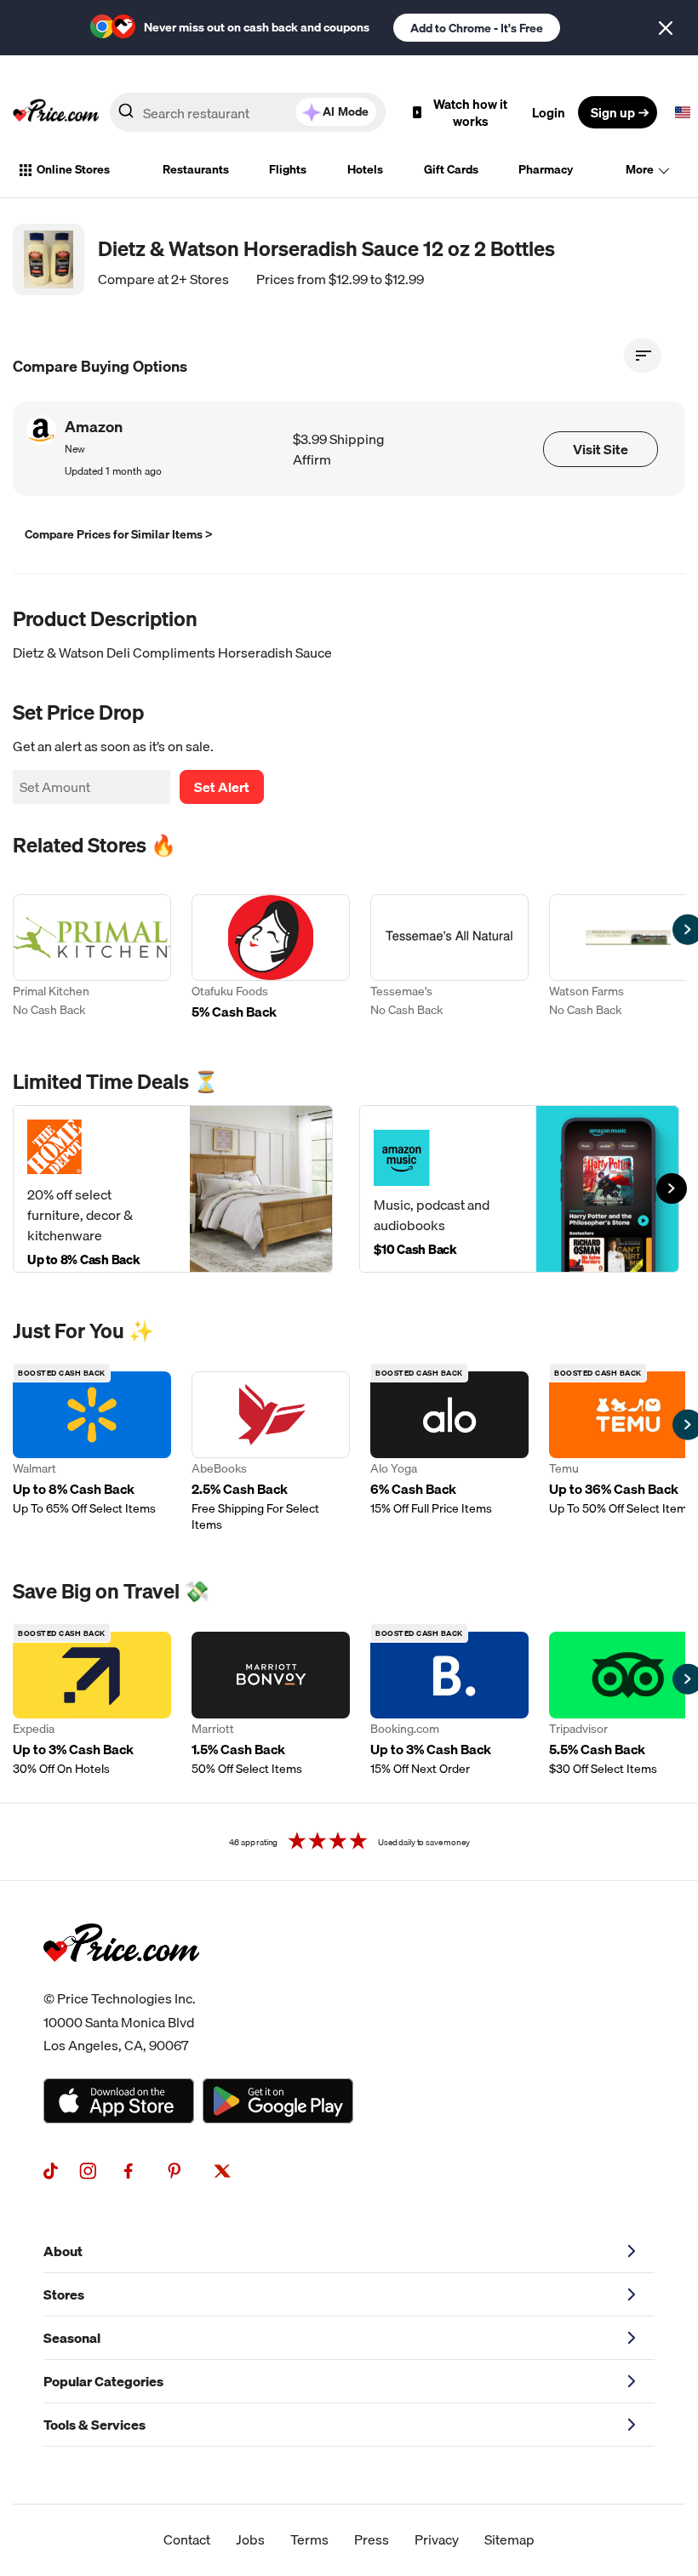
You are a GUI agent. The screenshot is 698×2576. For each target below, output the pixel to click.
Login (549, 112)
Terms (309, 2539)
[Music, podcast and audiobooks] (519, 1189)
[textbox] (683, 112)
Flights (288, 169)
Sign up (613, 112)
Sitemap (509, 2539)
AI (346, 111)
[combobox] (248, 112)
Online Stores (73, 169)
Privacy (437, 2539)
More (640, 169)
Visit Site (601, 449)
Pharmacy (546, 169)
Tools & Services (94, 2425)
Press (372, 2539)
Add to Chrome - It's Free (477, 28)
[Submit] (126, 116)
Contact (187, 2539)
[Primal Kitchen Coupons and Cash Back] (92, 959)
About (63, 2251)
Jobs (250, 2539)
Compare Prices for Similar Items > (119, 534)
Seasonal (72, 2338)
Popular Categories (103, 2381)
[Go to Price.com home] (56, 112)
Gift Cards (451, 169)
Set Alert (222, 787)
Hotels (365, 169)
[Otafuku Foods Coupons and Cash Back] (271, 959)
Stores (64, 2294)
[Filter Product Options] (643, 356)
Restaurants (196, 169)
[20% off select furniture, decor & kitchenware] (173, 1189)
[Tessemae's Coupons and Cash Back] (449, 959)
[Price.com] (121, 1980)
